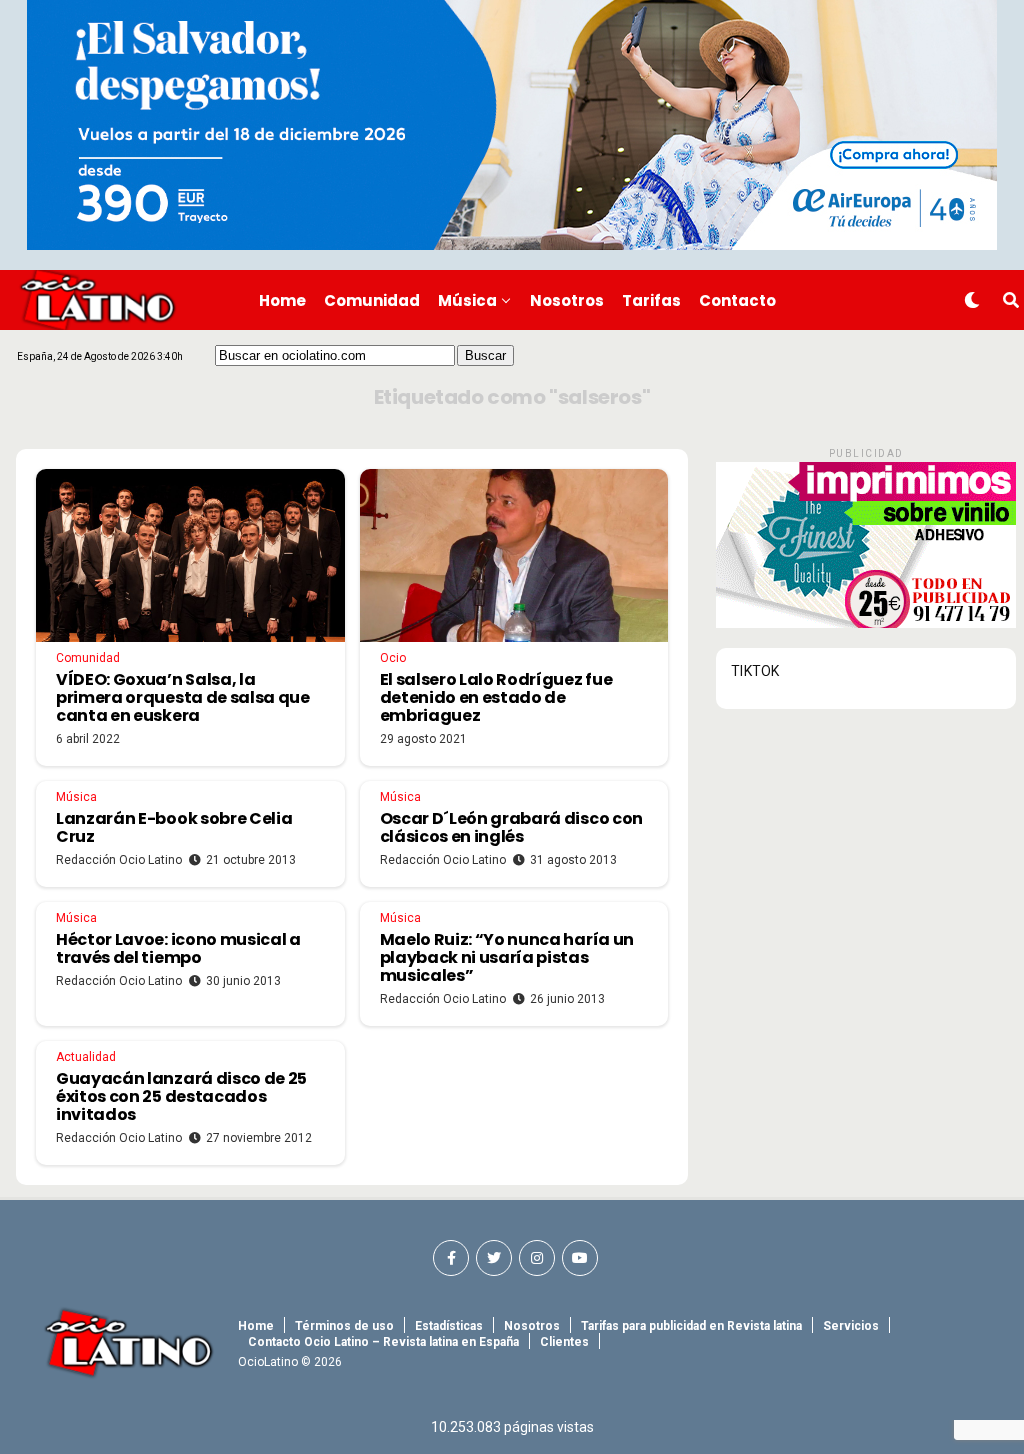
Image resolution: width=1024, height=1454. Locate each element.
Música (467, 300)
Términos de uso (344, 1326)
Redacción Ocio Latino (119, 860)
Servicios (851, 1326)
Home (282, 300)
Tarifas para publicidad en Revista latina (691, 1326)
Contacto (737, 300)
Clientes (564, 1342)
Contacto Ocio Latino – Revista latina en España (383, 1342)
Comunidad (372, 300)
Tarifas (651, 300)
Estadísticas (449, 1326)
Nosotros (567, 300)
